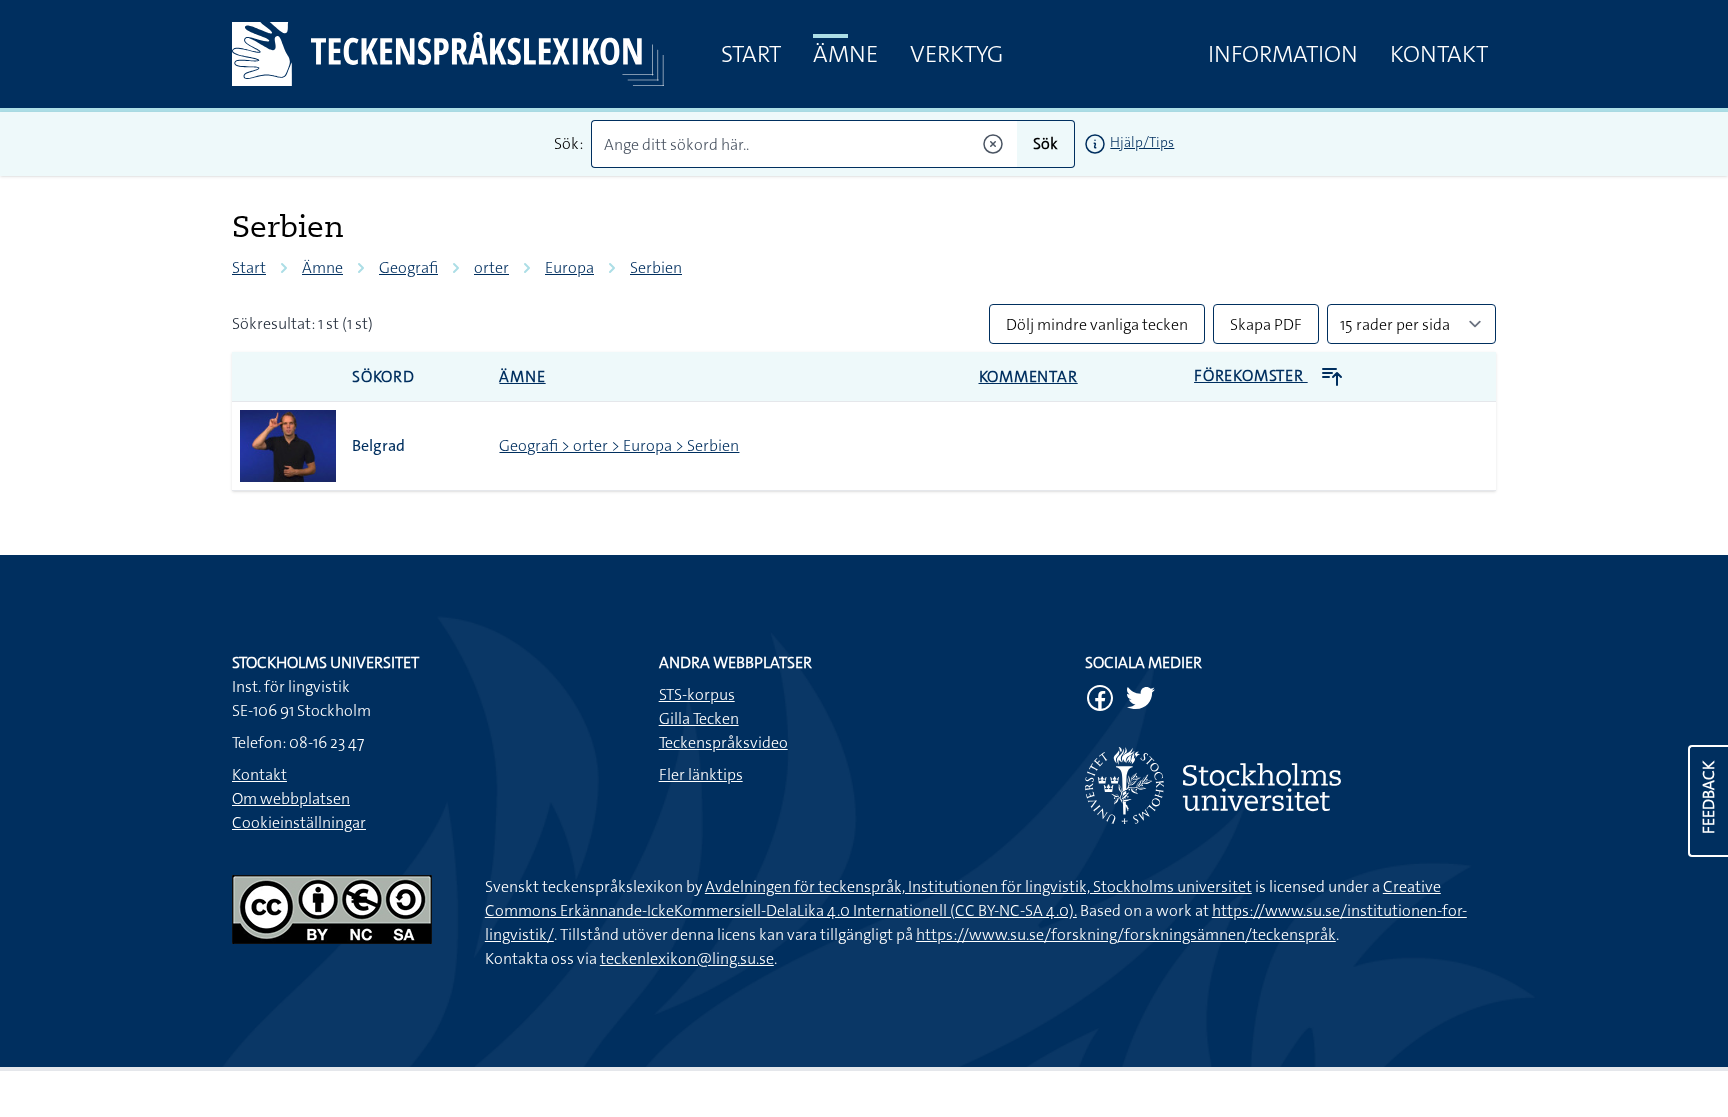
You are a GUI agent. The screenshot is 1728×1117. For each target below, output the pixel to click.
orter (491, 267)
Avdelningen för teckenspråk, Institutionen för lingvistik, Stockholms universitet (978, 886)
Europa (569, 267)
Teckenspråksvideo (723, 742)
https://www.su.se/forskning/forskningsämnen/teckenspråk (1126, 934)
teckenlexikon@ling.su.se (687, 958)
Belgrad (378, 445)
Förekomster (1251, 375)
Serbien (656, 267)
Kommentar (1028, 376)
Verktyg (956, 54)
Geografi (408, 267)
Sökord (383, 376)
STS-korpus (697, 694)
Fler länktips (701, 774)
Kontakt (1439, 54)
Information (1283, 54)
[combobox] (804, 144)
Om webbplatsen (291, 798)
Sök (1045, 143)
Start (751, 54)
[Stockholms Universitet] (1290, 785)
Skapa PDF (1266, 324)
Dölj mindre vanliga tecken (1097, 324)
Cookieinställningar (299, 822)
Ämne (845, 54)
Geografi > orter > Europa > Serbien (619, 445)
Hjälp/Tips (1142, 142)
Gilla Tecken (699, 718)
